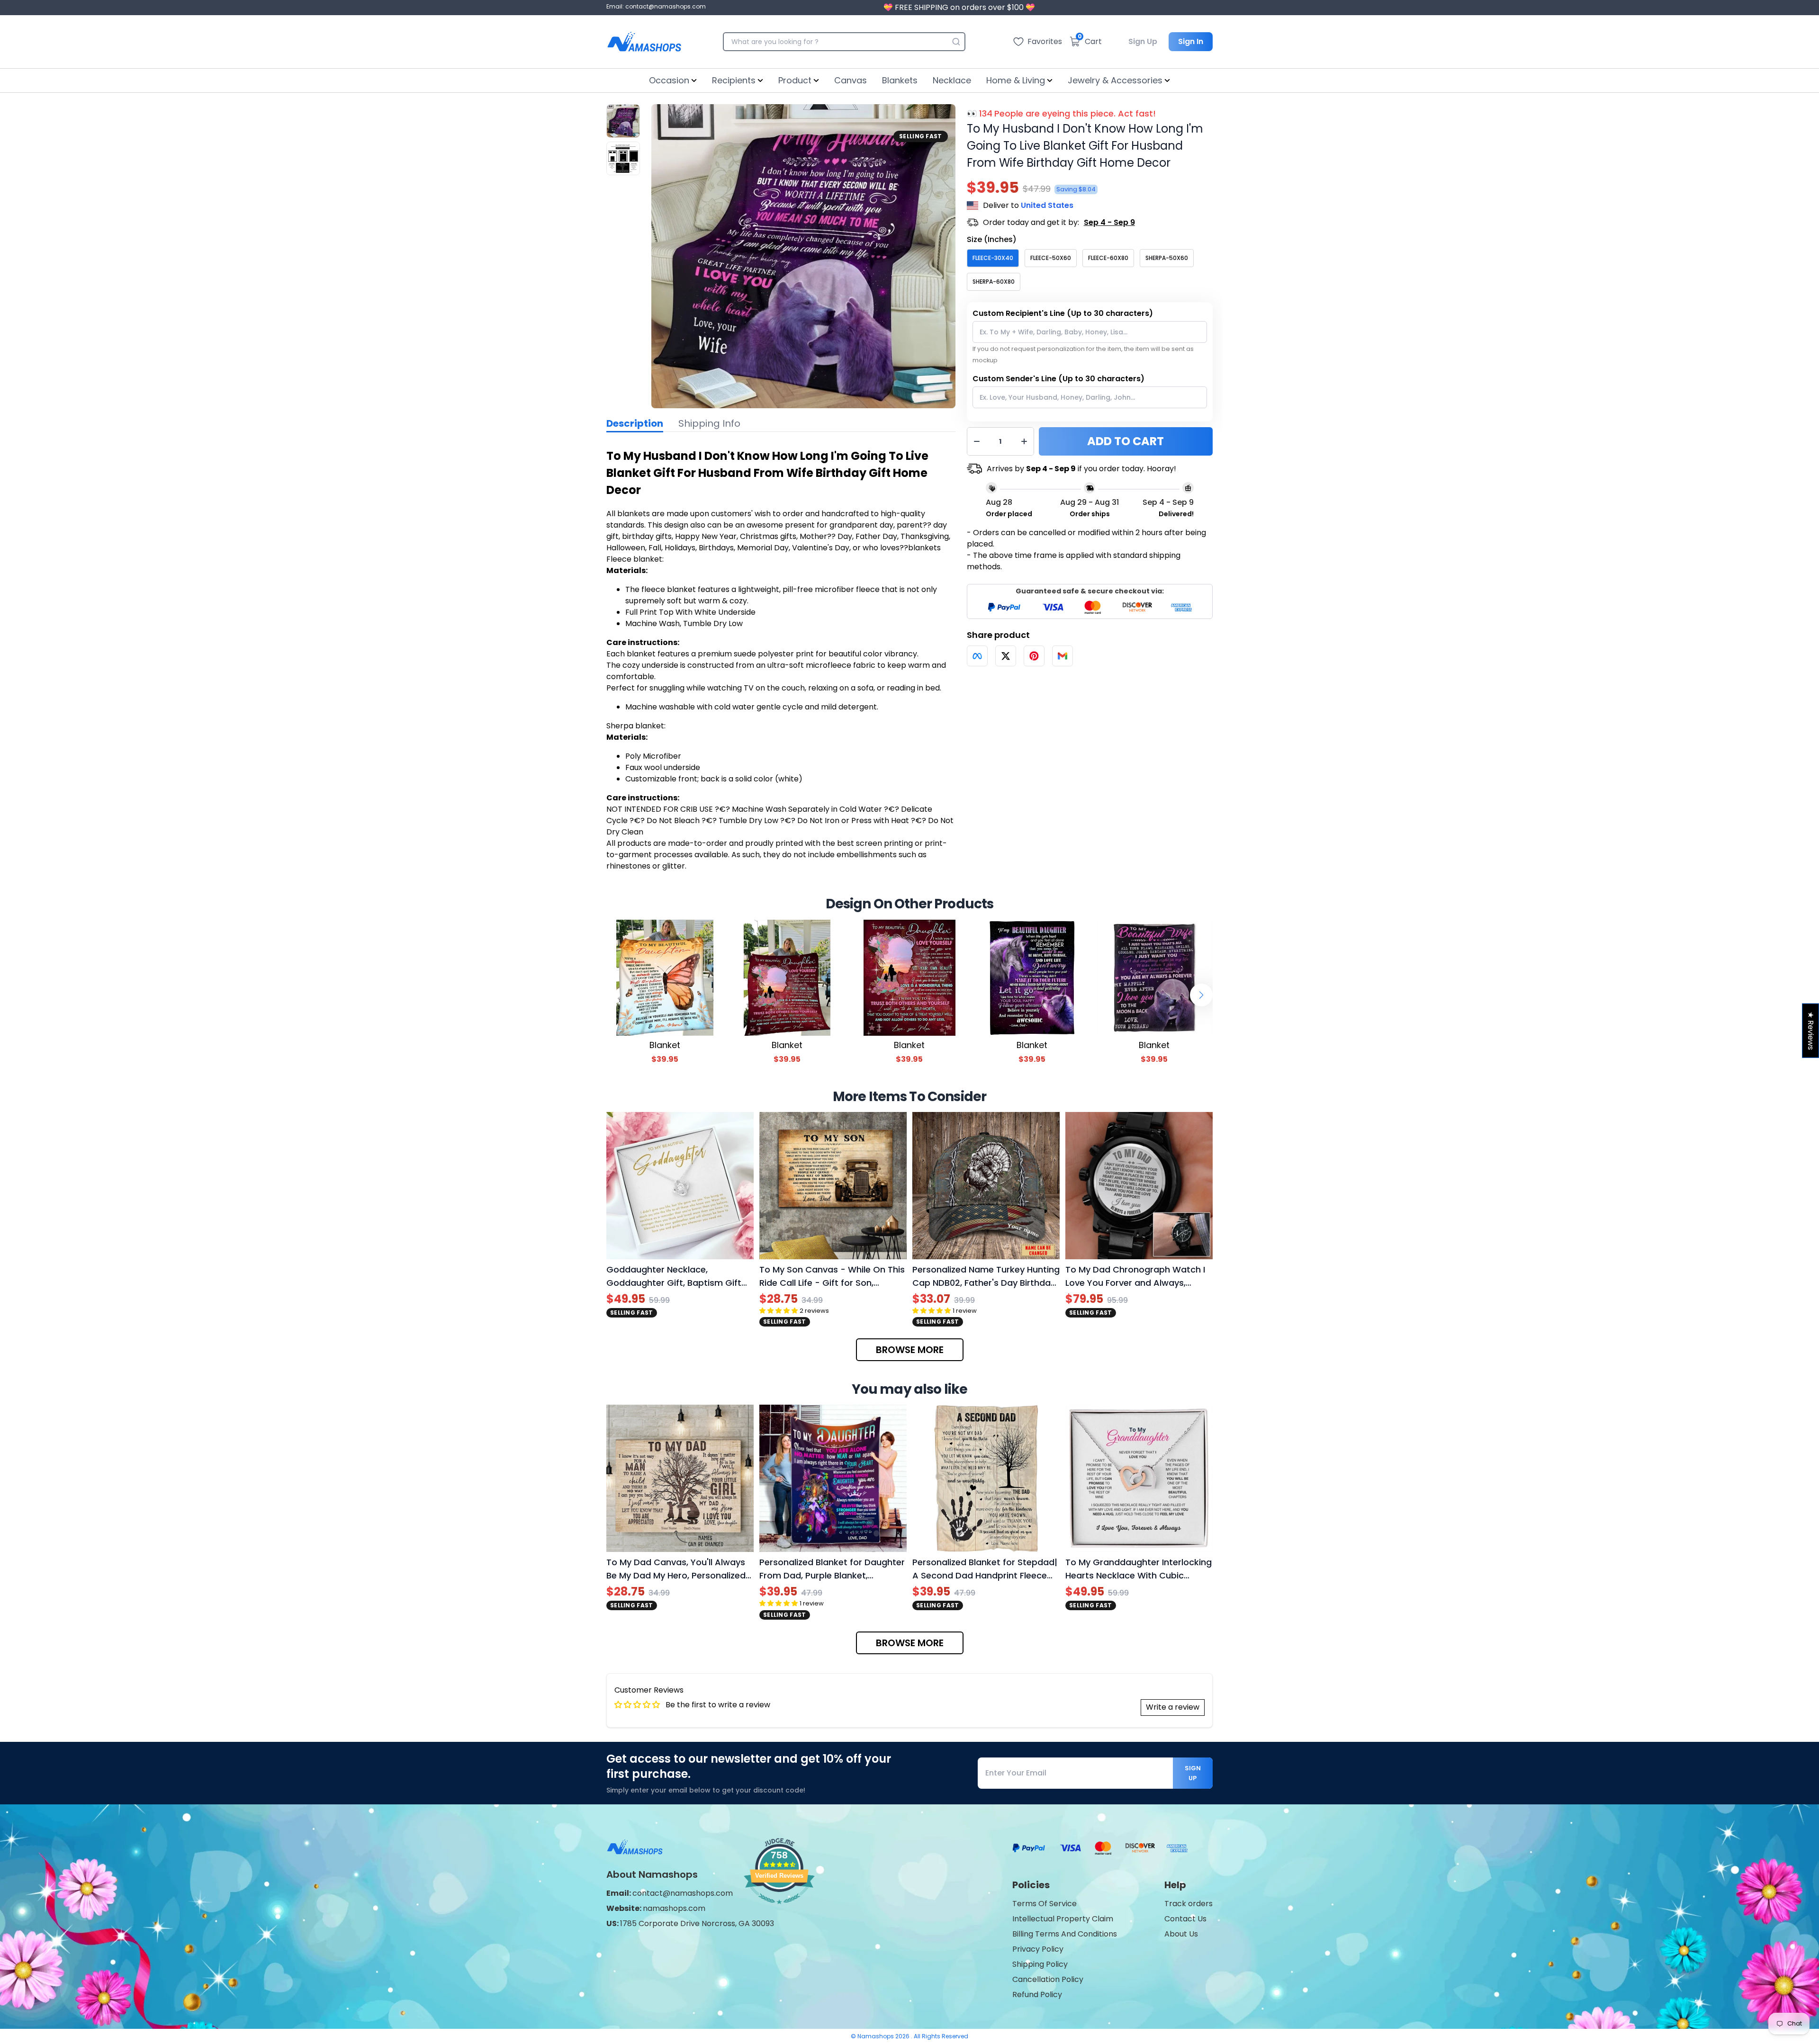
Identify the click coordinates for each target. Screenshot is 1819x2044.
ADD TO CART (1126, 441)
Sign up (1193, 1773)
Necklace (952, 80)
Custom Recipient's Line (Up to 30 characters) (1063, 313)
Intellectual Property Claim (1063, 1919)
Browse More (910, 1350)
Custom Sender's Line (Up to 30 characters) (1058, 379)
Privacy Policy (1038, 1949)
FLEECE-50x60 (1051, 258)
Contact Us (1185, 1919)
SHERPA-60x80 (994, 282)
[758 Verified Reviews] (779, 1909)
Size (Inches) (992, 239)
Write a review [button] (1173, 1707)
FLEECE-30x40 (993, 258)
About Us (1181, 1934)
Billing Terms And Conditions (1065, 1934)
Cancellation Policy (1048, 1979)
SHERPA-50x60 (1167, 258)
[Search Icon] (956, 42)
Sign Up (1143, 41)
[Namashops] (644, 42)
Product (795, 80)
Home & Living (1016, 80)
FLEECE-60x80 (1108, 258)
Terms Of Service (1045, 1904)
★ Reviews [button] (1811, 1031)
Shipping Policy (1040, 1964)
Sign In (1191, 41)
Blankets (900, 80)
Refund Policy (1037, 1995)
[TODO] (977, 656)
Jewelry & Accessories (1115, 80)
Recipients (734, 80)
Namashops (876, 2036)
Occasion (669, 80)
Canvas (851, 80)
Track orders (1189, 1904)
